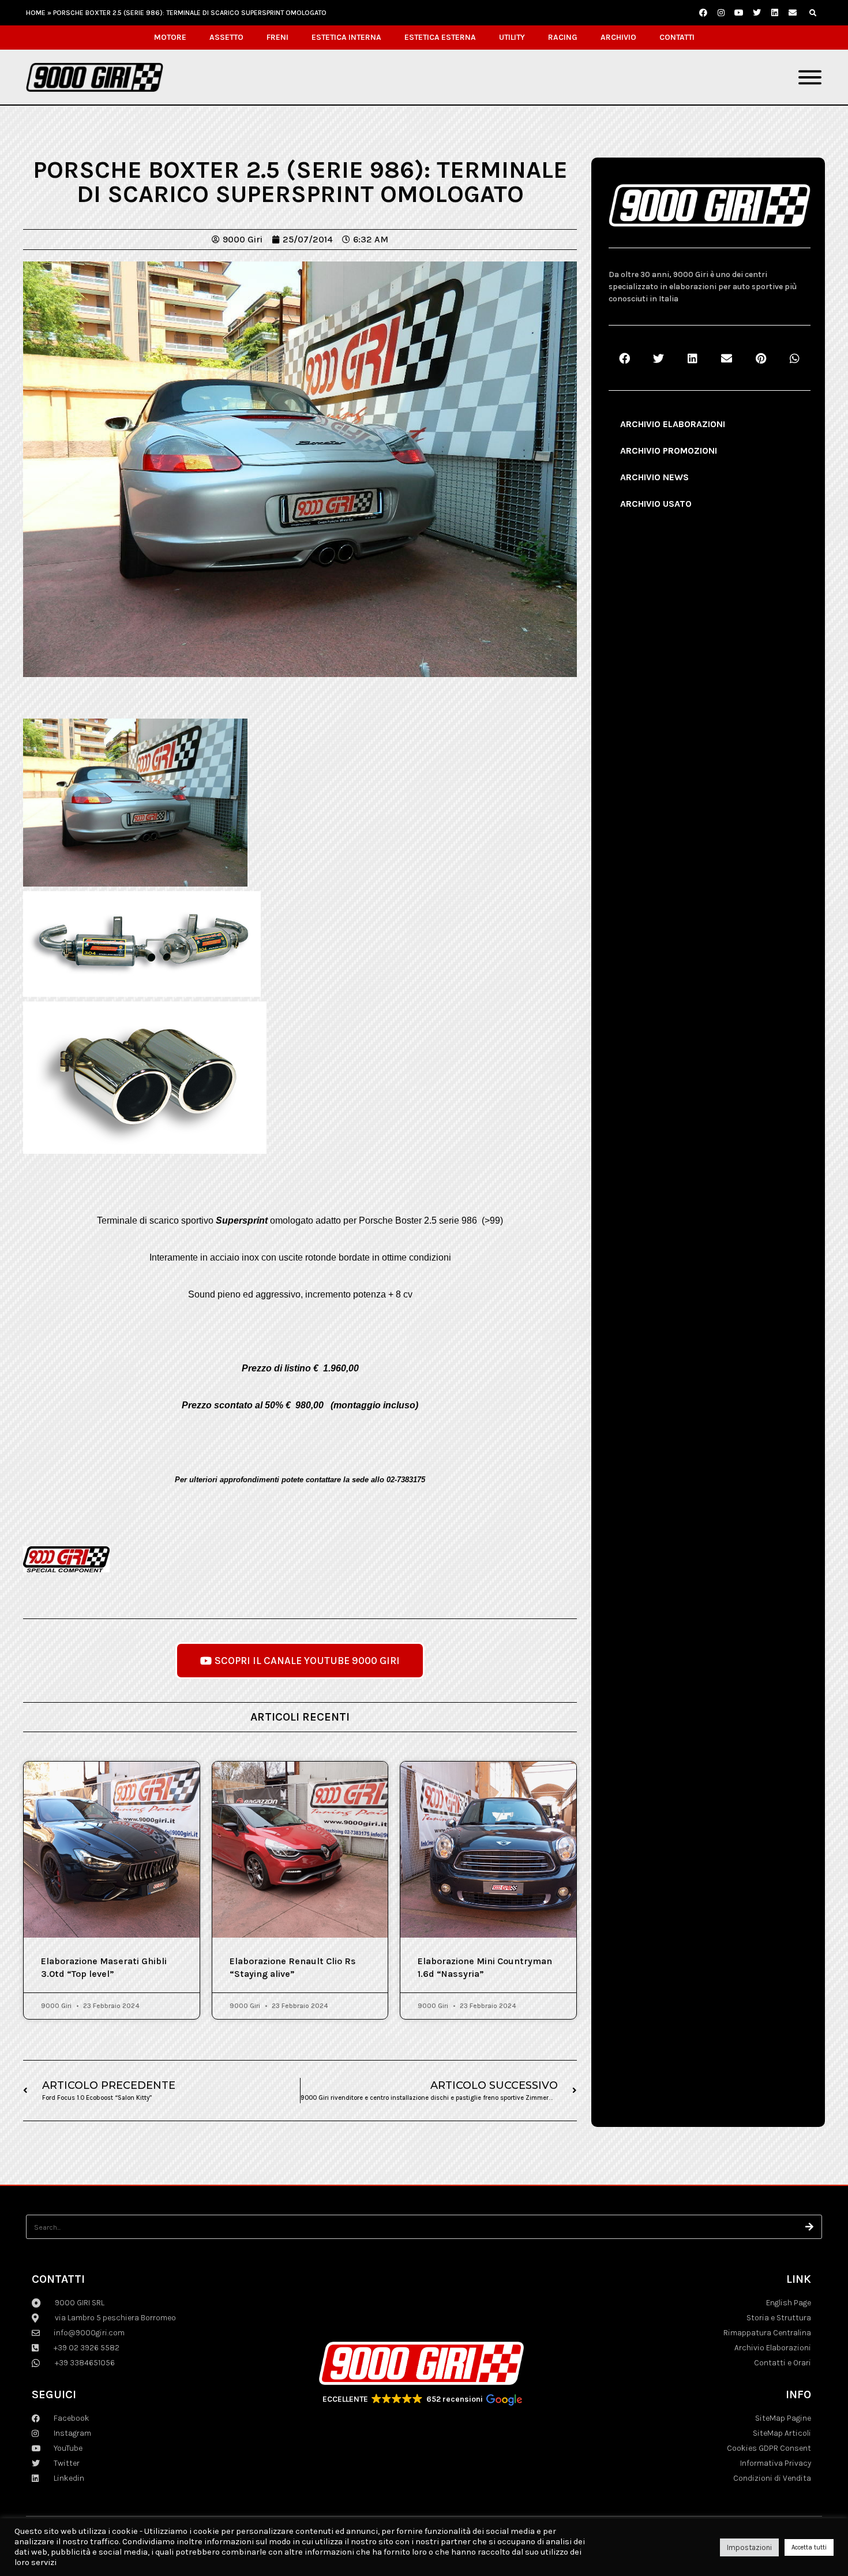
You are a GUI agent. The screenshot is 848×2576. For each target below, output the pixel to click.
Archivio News (654, 477)
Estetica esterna (440, 37)
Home (36, 13)
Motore (170, 37)
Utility (512, 37)
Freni (277, 37)
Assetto (226, 37)
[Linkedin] (775, 13)
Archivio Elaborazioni (673, 424)
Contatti (677, 37)
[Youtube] (739, 13)
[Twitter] (757, 13)
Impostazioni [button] (749, 2547)
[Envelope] (793, 13)
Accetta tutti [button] (809, 2547)
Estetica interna (346, 37)
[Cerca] (810, 2227)
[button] (813, 13)
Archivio (618, 37)
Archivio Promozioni (669, 450)
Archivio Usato (656, 504)
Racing (563, 37)
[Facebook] (703, 13)
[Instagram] (721, 13)
